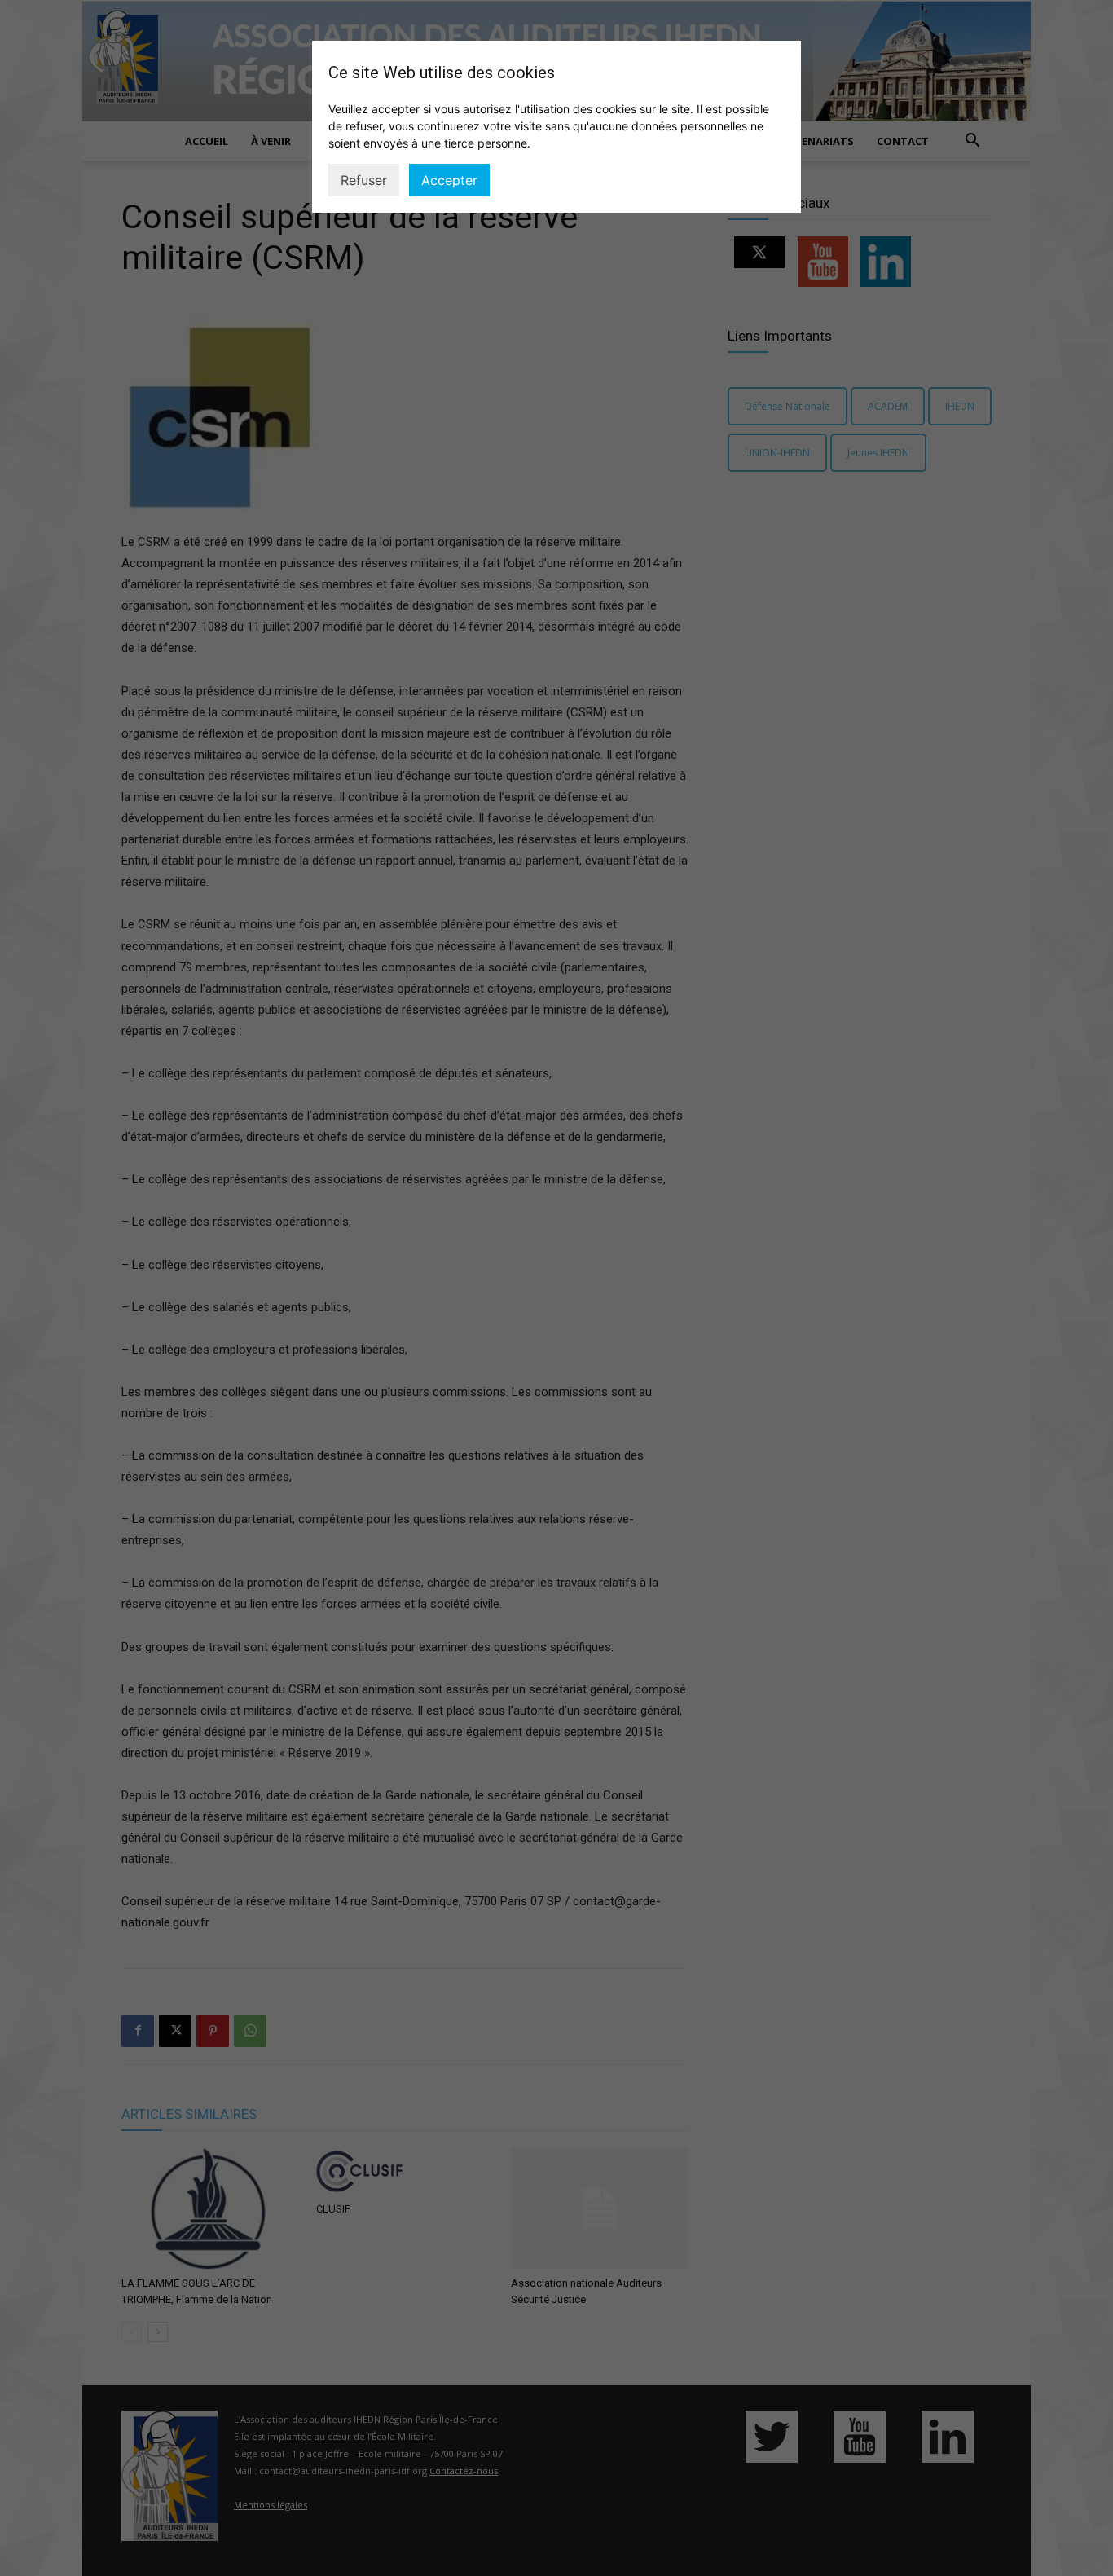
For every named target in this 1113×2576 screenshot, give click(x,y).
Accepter (449, 180)
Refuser (364, 180)
